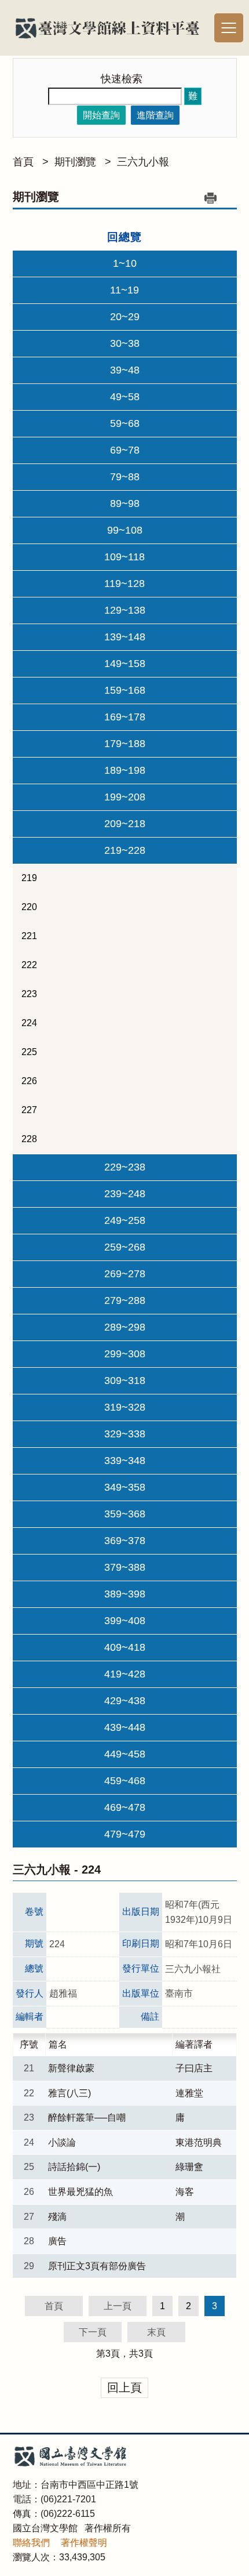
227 (29, 1110)
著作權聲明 (84, 2543)
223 (29, 994)
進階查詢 (155, 115)
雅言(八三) (69, 2093)
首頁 (23, 162)
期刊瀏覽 (75, 162)
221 (29, 936)
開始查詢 (101, 115)
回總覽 (124, 237)
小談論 (62, 2142)
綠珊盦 (189, 2167)
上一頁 (118, 2306)
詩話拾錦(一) (74, 2167)
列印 (211, 198)
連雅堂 (189, 2093)
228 (29, 1139)
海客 (185, 2192)
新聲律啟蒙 (71, 2068)
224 (29, 1023)
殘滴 (57, 2217)
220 (29, 907)
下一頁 (93, 2332)
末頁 (156, 2332)
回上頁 (124, 2387)
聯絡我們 (31, 2543)
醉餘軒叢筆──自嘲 (87, 2117)
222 (29, 965)
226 (29, 1081)
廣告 (57, 2241)
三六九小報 (143, 162)
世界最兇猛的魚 (80, 2192)
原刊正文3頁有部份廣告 (97, 2266)
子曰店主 (194, 2068)
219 (29, 878)
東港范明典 (199, 2142)
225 (29, 1052)
